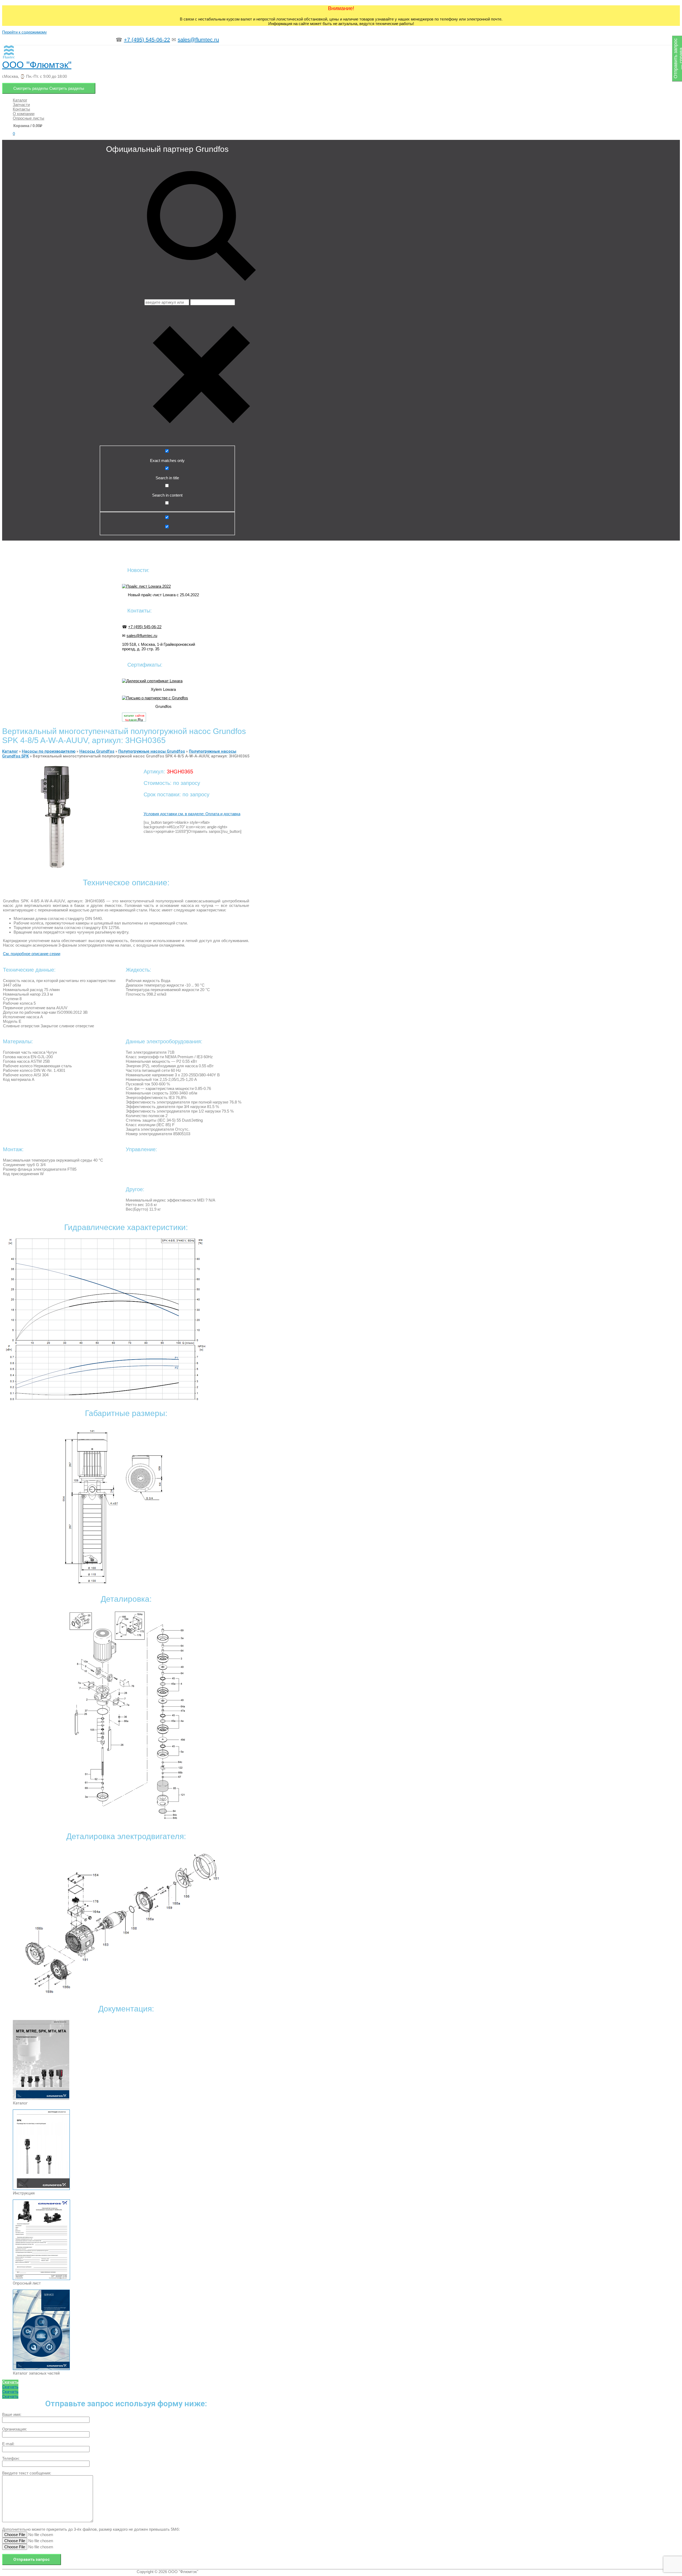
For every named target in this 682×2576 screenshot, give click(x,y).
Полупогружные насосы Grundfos (152, 751)
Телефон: (11, 2458)
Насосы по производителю (49, 751)
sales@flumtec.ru (198, 40)
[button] (10, 2382)
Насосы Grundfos (97, 751)
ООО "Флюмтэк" (37, 65)
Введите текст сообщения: (27, 2473)
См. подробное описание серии (32, 954)
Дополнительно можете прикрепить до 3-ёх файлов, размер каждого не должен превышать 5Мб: (91, 2529)
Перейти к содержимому (25, 32)
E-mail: (8, 2444)
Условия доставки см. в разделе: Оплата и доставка (192, 814)
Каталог (10, 751)
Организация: (15, 2429)
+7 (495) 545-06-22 (147, 40)
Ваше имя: (12, 2414)
